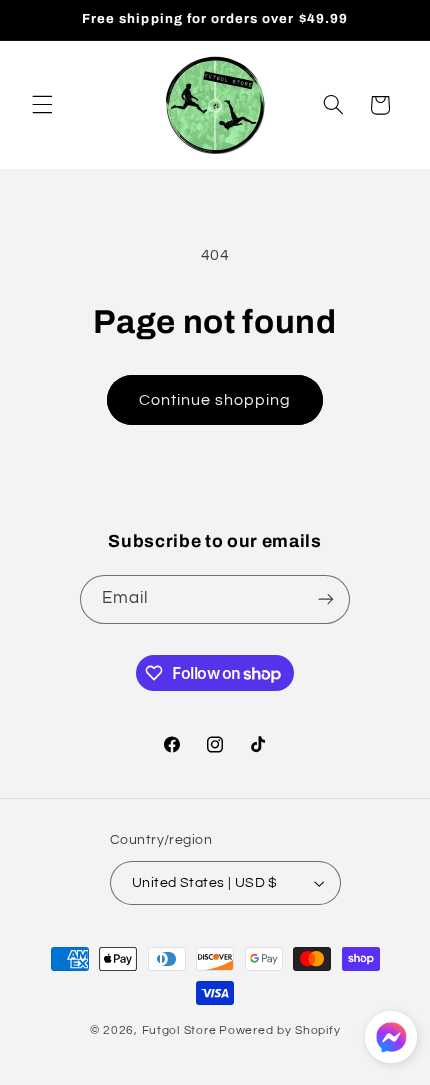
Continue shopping (215, 400)
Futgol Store (179, 1030)
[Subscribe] (326, 599)
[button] (42, 105)
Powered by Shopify (279, 1030)
